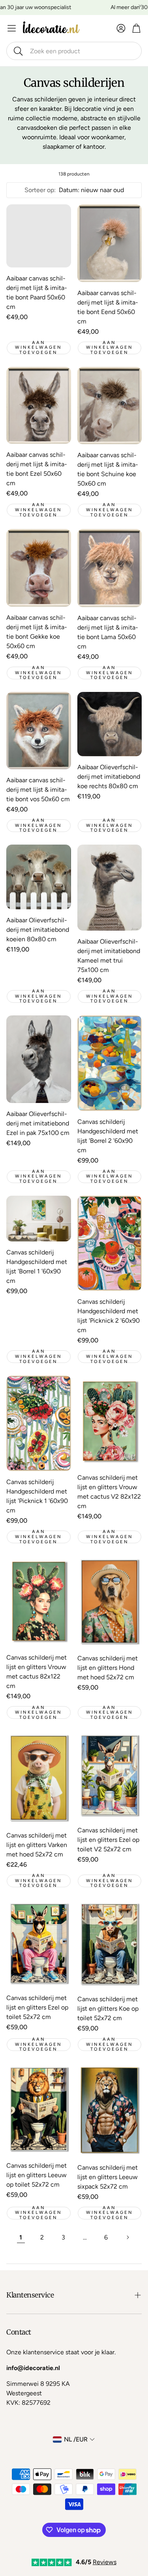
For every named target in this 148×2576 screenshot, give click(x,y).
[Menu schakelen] (12, 28)
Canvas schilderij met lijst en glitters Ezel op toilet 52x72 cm (37, 2007)
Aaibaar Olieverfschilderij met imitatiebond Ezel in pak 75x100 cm (38, 1123)
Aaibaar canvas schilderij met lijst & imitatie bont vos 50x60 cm (38, 790)
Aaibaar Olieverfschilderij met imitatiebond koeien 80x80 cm (38, 930)
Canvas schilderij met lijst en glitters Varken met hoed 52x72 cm (37, 1845)
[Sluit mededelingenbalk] (140, 6)
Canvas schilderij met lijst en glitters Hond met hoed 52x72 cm (108, 1668)
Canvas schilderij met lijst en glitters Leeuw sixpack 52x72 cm (108, 2177)
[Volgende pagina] (127, 2238)
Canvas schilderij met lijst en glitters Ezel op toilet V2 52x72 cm (108, 1840)
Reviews (105, 2562)
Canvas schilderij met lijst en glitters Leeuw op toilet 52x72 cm (37, 2175)
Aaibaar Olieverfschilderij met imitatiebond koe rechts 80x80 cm (109, 777)
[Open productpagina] (39, 236)
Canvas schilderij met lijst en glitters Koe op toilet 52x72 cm (108, 2009)
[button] (74, 51)
